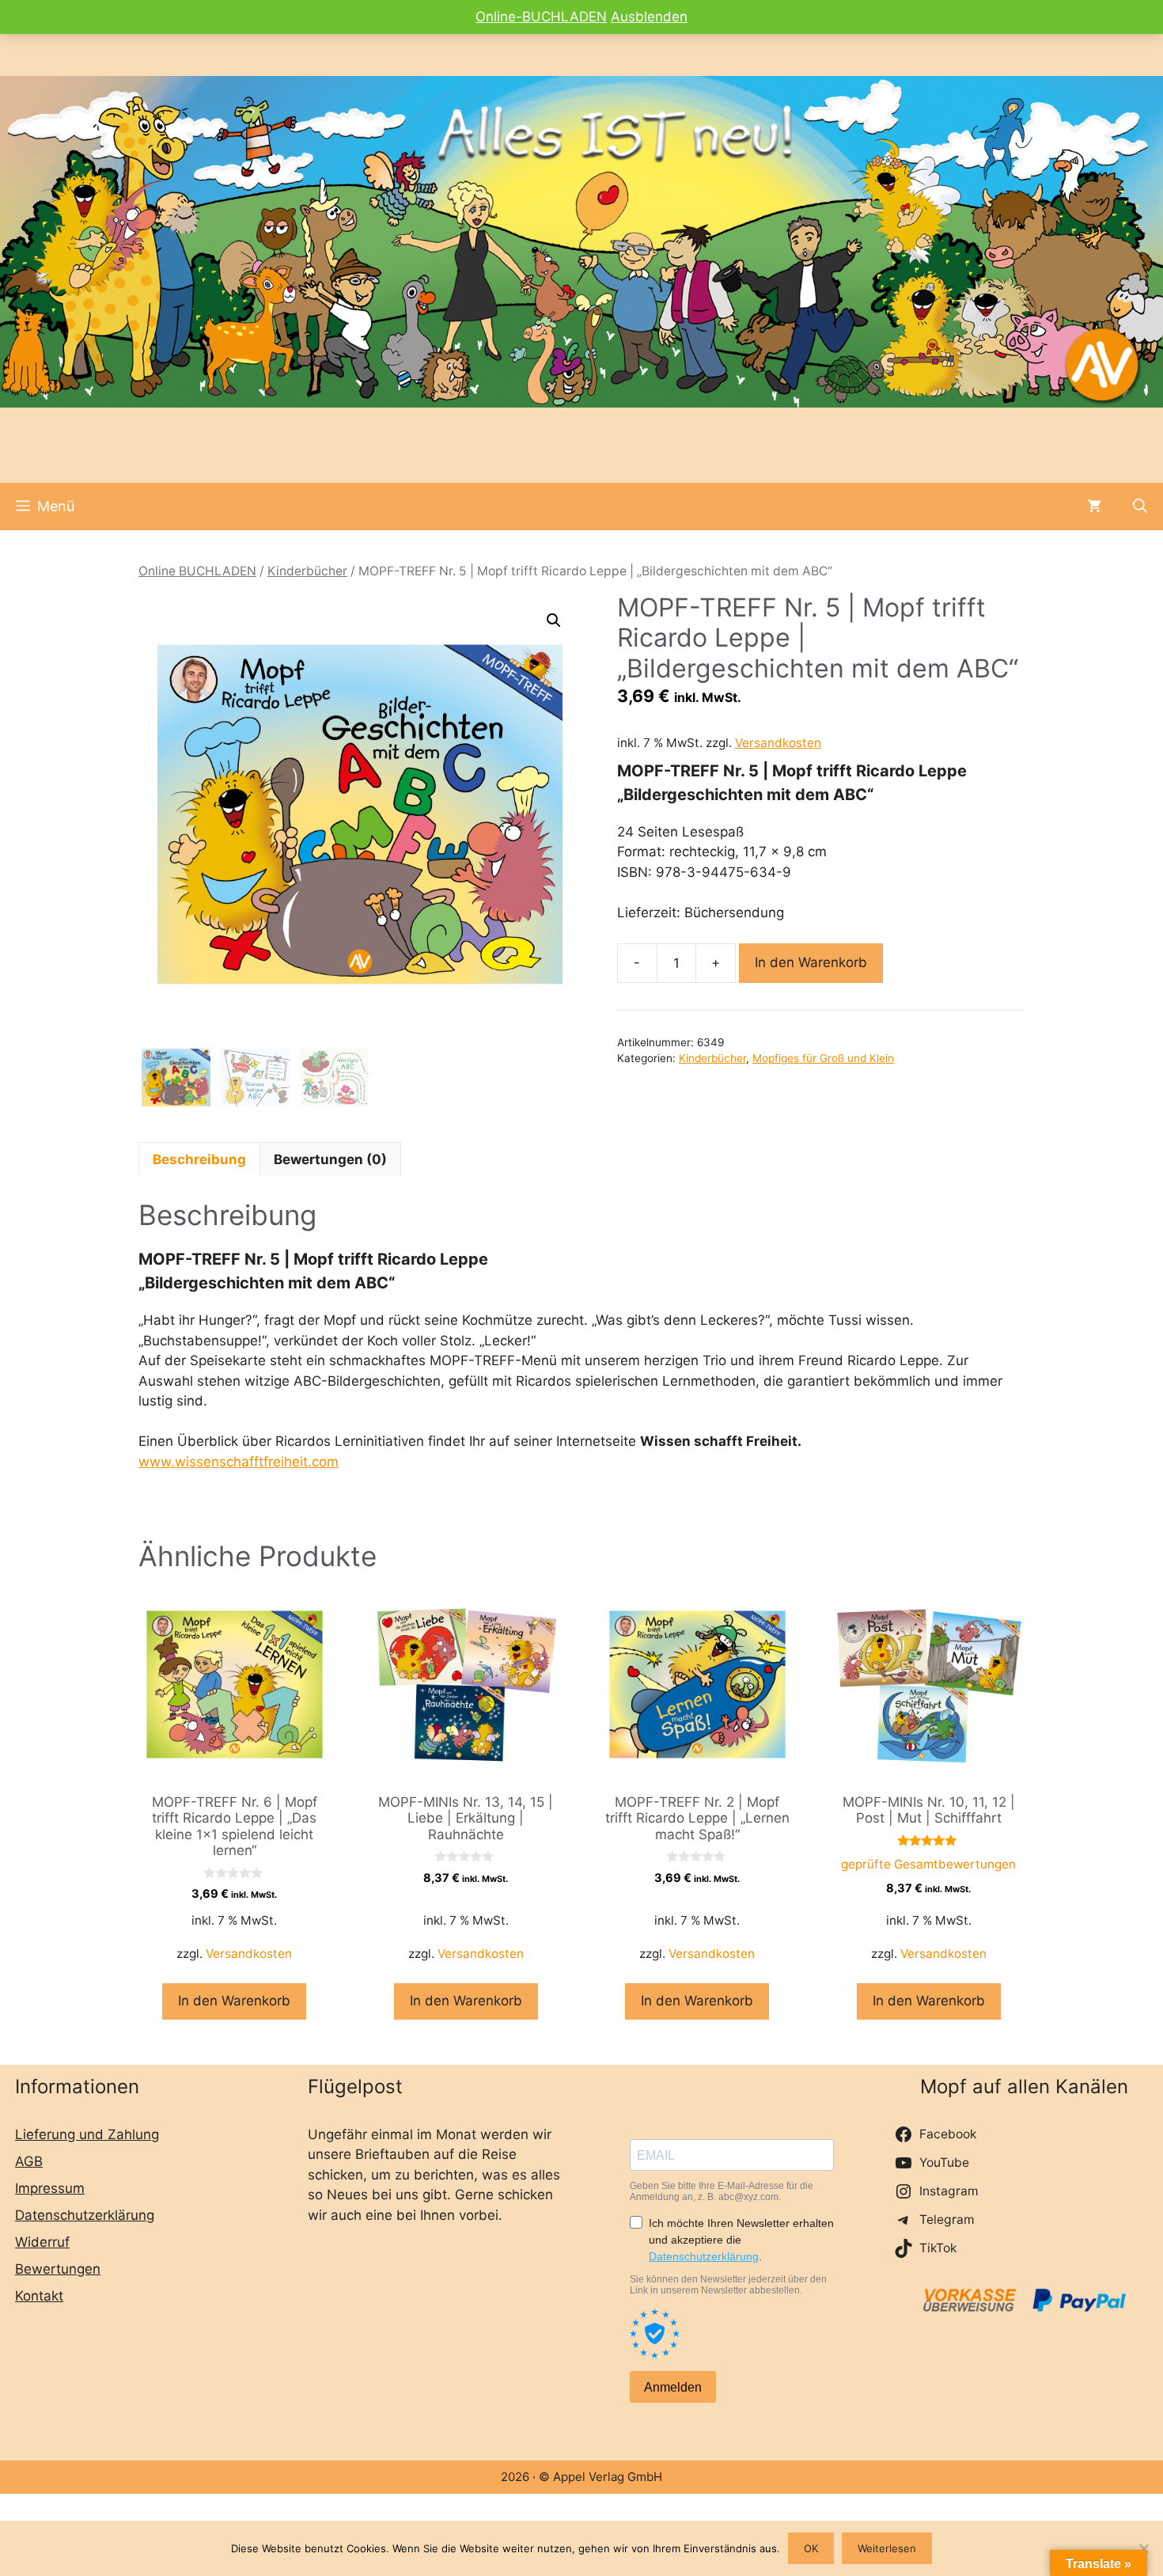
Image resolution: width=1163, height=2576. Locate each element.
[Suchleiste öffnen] (1140, 506)
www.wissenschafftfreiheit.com (239, 1462)
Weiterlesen (887, 2548)
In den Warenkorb (811, 962)
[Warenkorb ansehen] (1094, 506)
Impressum (50, 2188)
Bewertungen (58, 2269)
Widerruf (42, 2242)
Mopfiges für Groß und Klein (823, 1058)
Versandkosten (778, 743)
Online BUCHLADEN (197, 571)
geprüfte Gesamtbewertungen (928, 1864)
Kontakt (39, 2296)
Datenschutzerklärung (85, 2215)
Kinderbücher (307, 571)
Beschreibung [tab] (199, 1159)
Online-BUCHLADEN (541, 17)
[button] (554, 620)
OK (811, 2548)
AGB (29, 2161)
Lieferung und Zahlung (87, 2134)
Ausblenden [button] (649, 17)
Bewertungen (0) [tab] (330, 1159)
